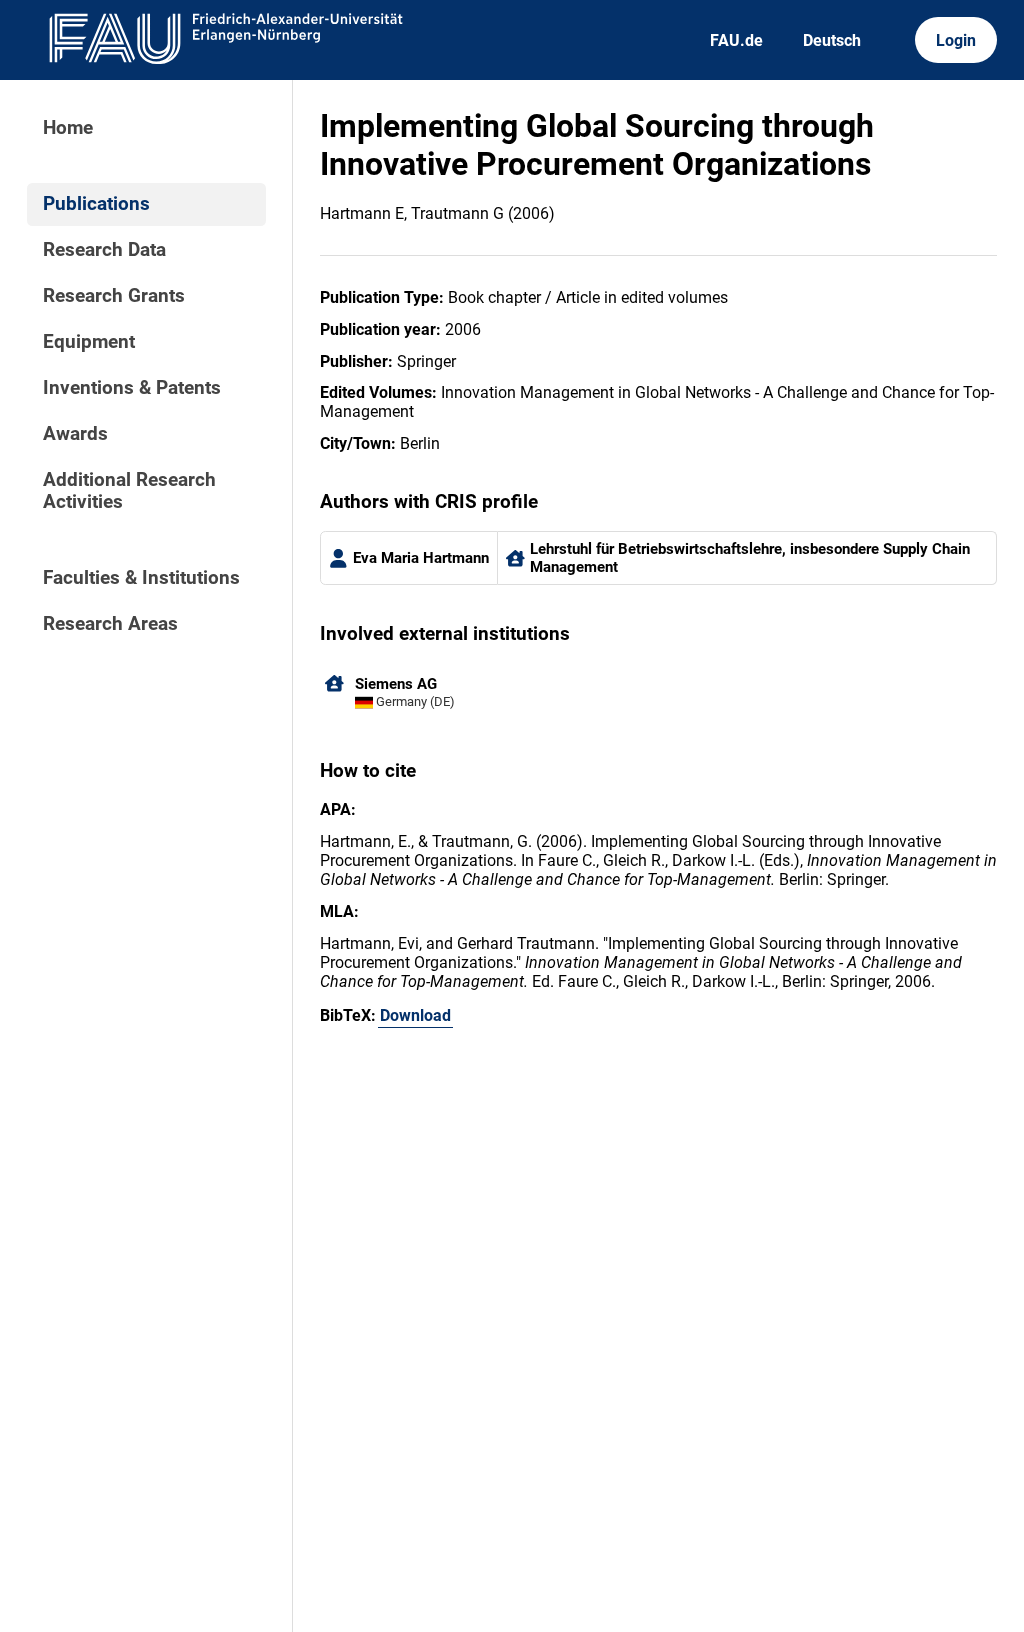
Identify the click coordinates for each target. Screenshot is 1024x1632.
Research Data (104, 250)
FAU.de (736, 40)
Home (68, 128)
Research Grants (114, 296)
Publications (96, 204)
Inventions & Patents (132, 388)
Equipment (89, 342)
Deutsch (832, 40)
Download (415, 1015)
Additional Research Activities (129, 491)
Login (956, 40)
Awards (75, 434)
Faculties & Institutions (141, 578)
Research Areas (110, 624)
